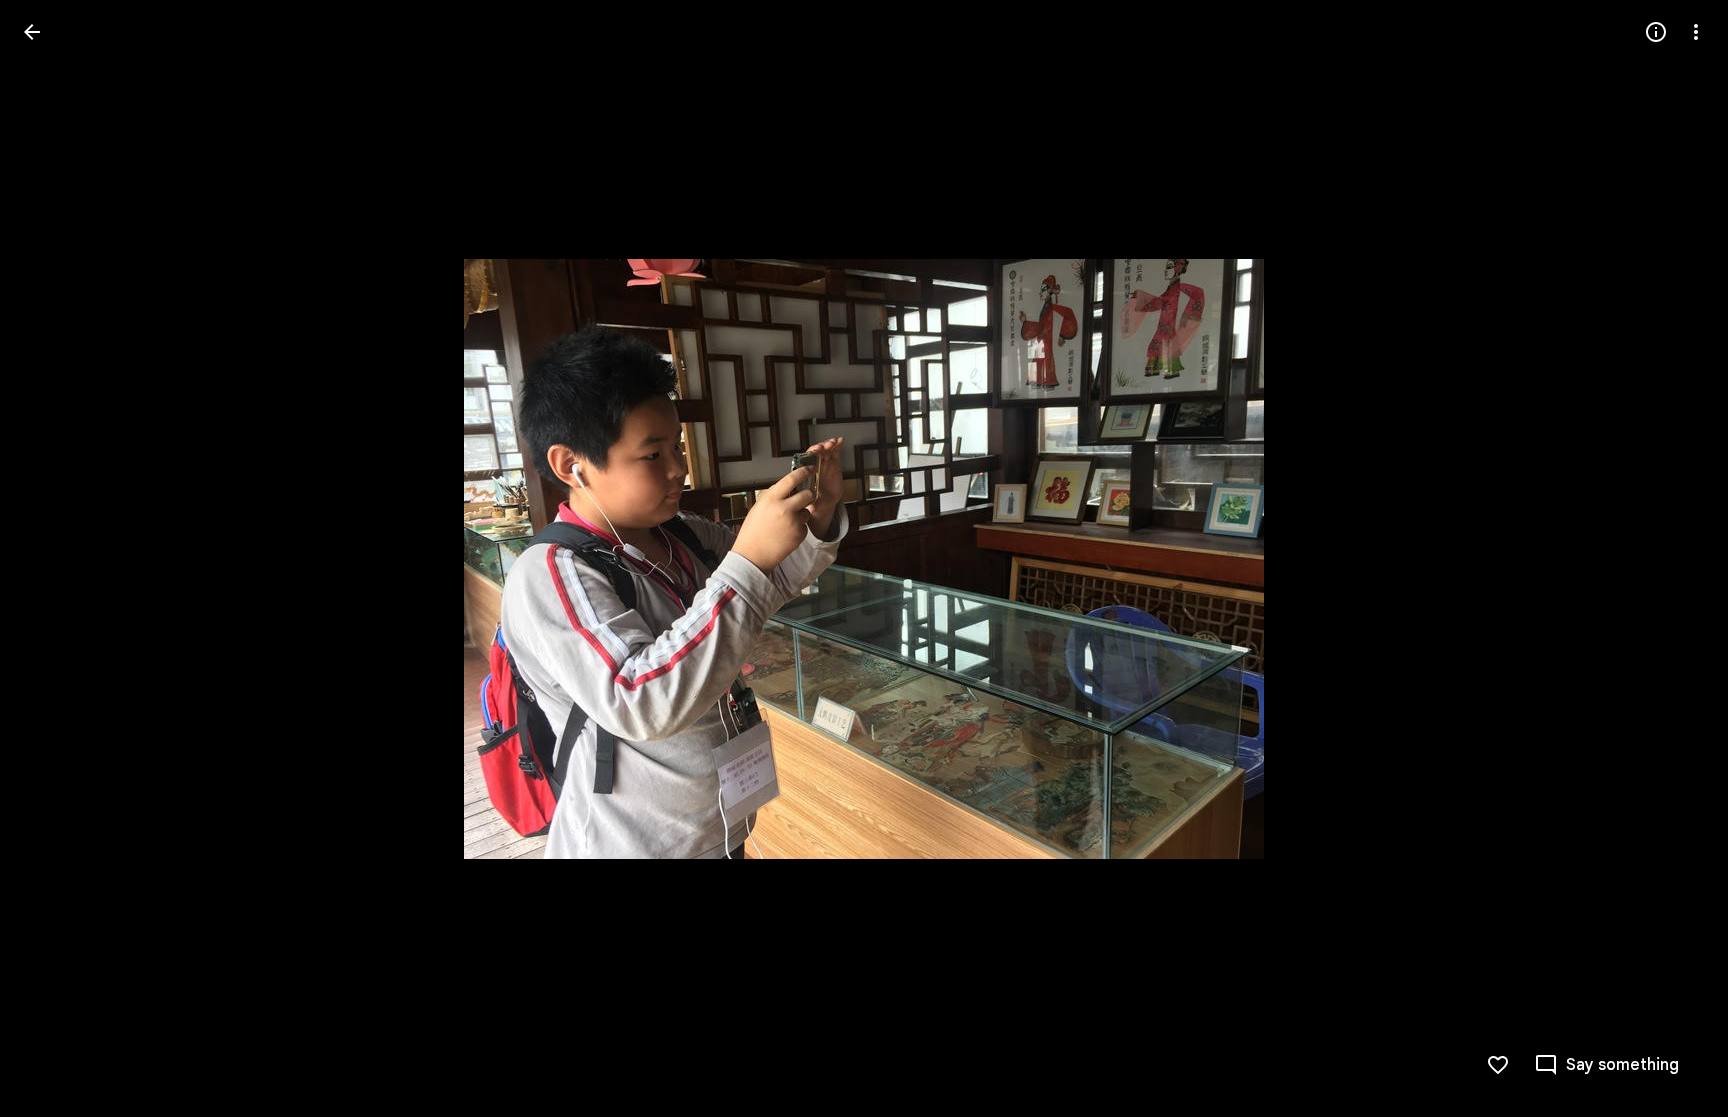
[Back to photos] (32, 32)
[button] (56, 559)
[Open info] (1656, 32)
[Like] (1498, 1065)
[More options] (1696, 32)
